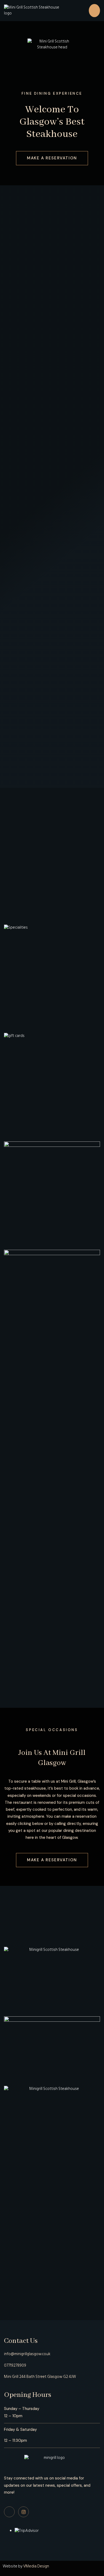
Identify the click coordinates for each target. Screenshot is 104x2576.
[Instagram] (23, 2512)
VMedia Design (36, 2566)
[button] (94, 11)
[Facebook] (9, 2512)
